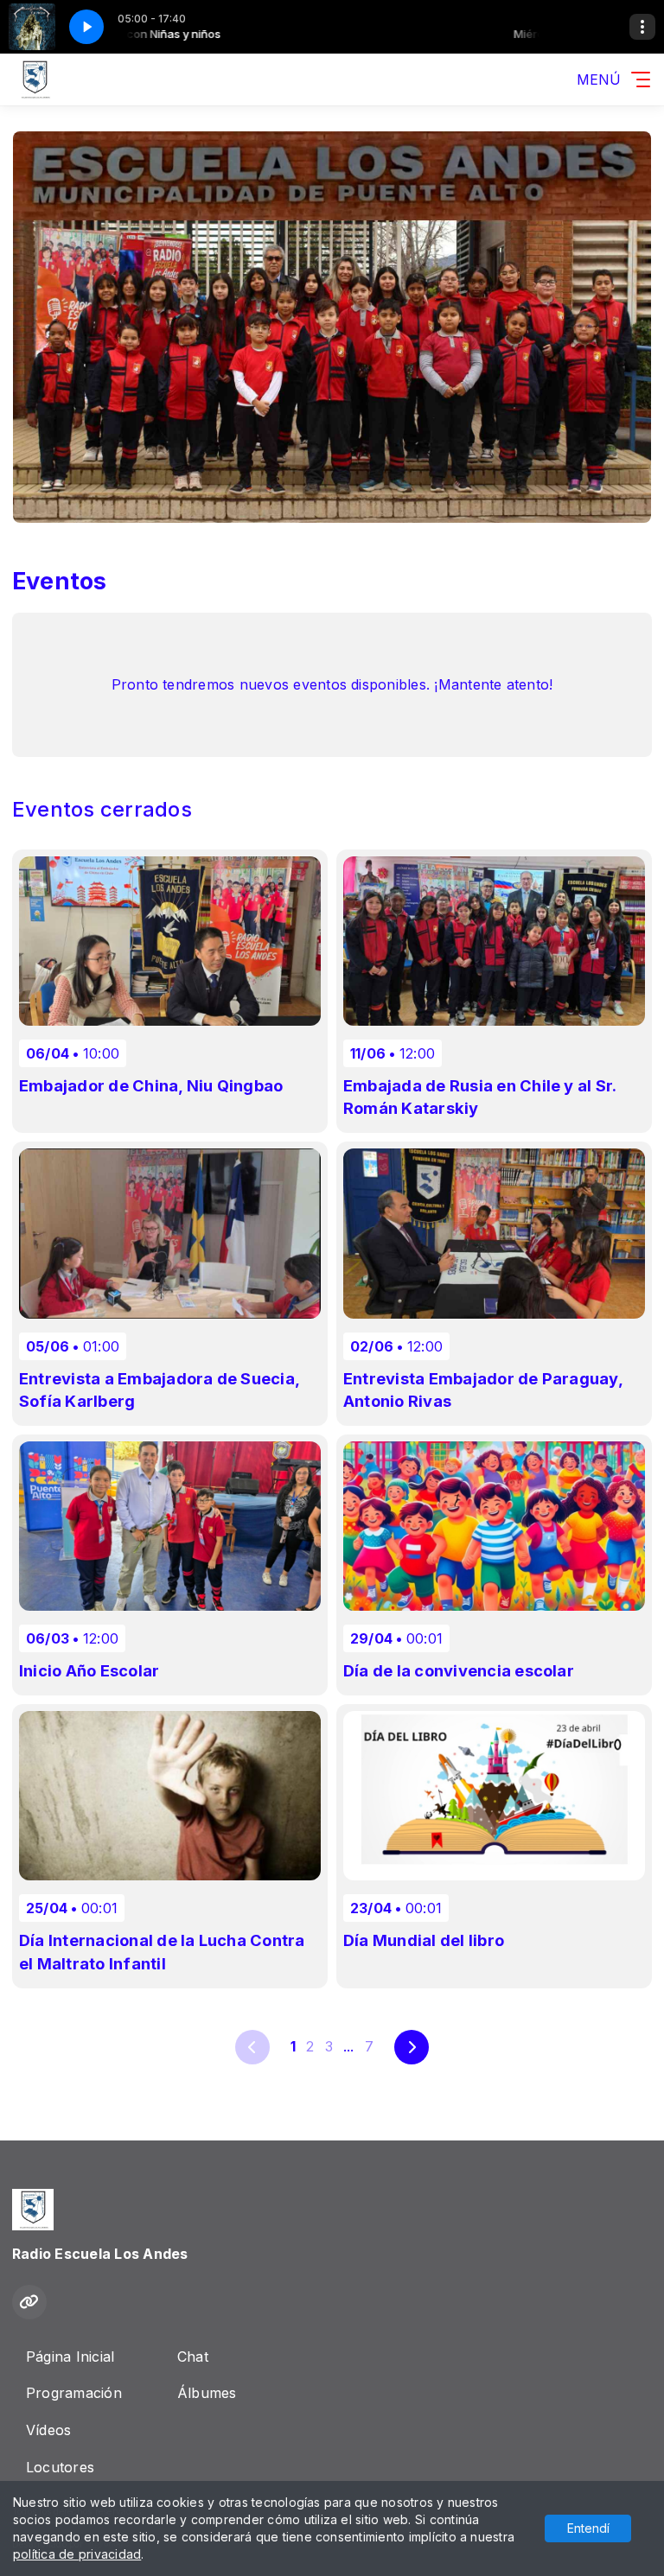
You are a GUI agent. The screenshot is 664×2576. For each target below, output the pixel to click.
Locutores (60, 2467)
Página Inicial (70, 2357)
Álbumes (207, 2393)
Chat (193, 2357)
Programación (74, 2393)
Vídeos (48, 2430)
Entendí (588, 2528)
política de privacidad (77, 2554)
